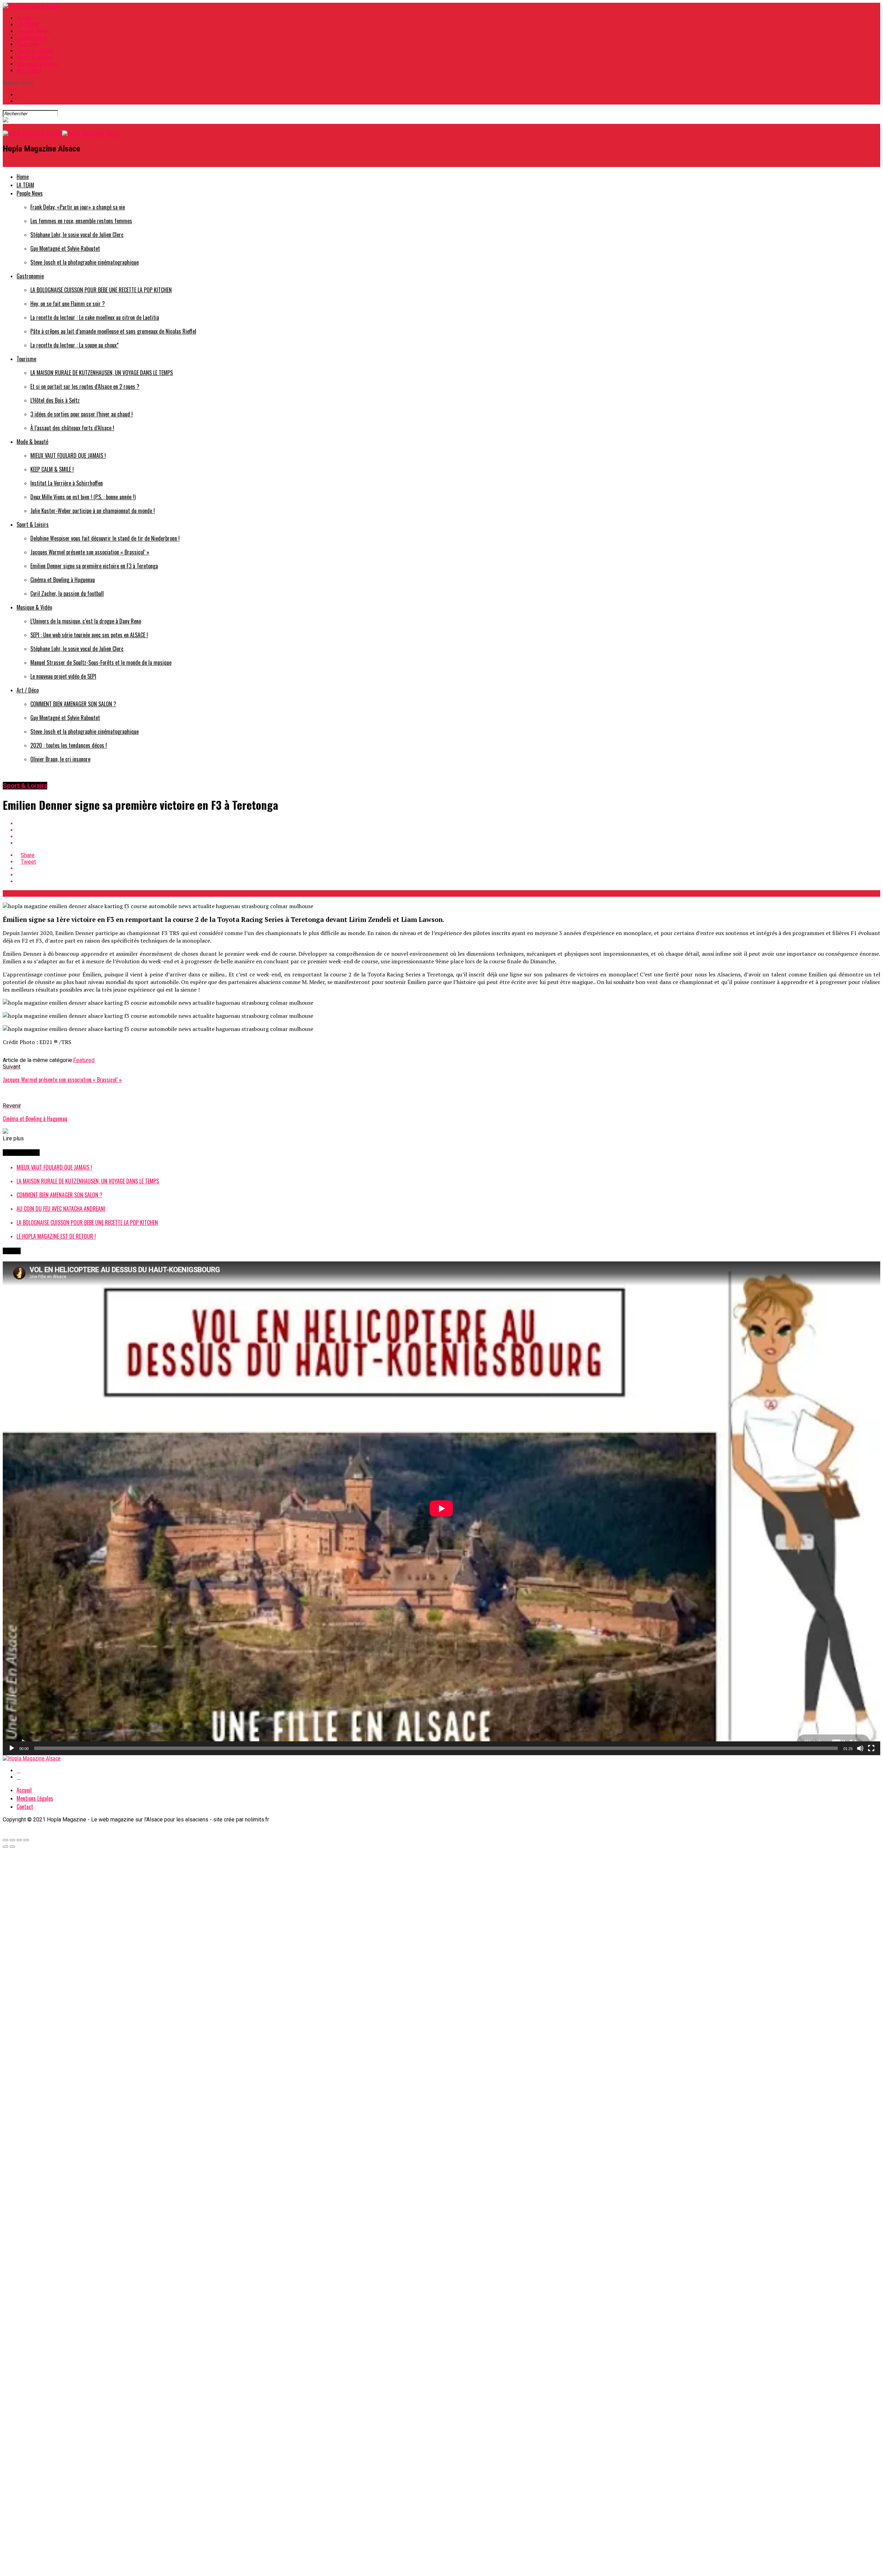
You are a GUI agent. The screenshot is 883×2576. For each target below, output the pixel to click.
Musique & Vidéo (37, 64)
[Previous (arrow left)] (6, 1847)
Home (24, 18)
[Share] (12, 1840)
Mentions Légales (35, 1798)
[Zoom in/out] (26, 1840)
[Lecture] (12, 1748)
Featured (84, 1060)
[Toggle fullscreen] (19, 1840)
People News (33, 31)
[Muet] (860, 1748)
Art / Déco (29, 71)
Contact (25, 1807)
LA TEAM (28, 25)
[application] (441, 1508)
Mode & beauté (35, 51)
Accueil (24, 1790)
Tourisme (28, 44)
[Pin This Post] (448, 837)
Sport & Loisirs (35, 57)
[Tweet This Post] (448, 830)
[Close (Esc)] (6, 1840)
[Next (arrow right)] (12, 1847)
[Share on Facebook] (448, 823)
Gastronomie (32, 38)
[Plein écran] (871, 1748)
